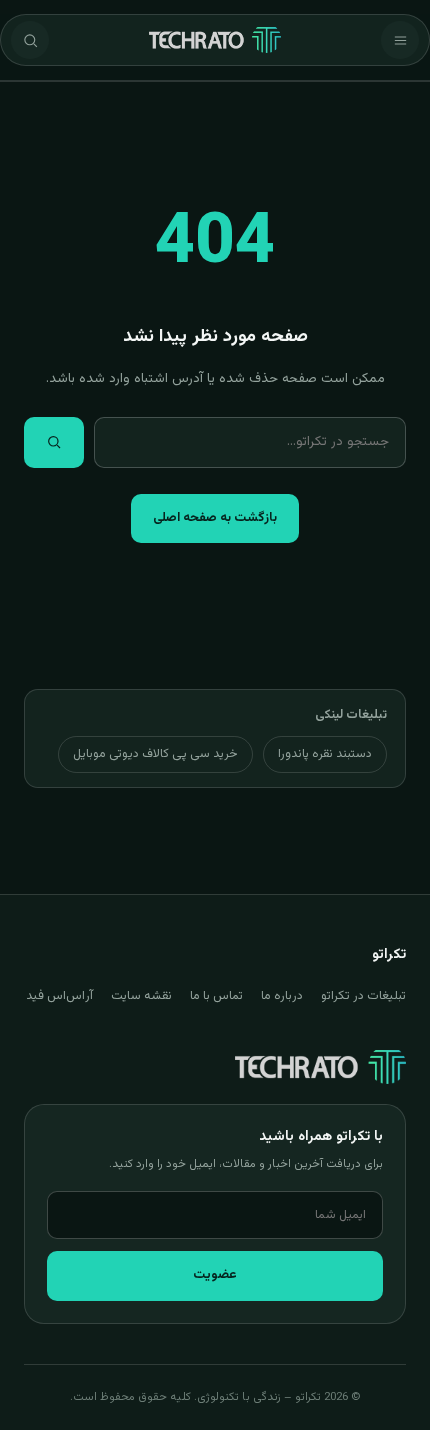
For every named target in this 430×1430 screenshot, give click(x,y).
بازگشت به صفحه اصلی (215, 518)
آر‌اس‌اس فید (59, 996)
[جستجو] (30, 40)
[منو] (400, 40)
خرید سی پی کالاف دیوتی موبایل (155, 754)
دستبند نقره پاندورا (325, 754)
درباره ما (282, 996)
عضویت (215, 1275)
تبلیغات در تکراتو (363, 996)
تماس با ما (216, 996)
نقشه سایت (141, 996)
